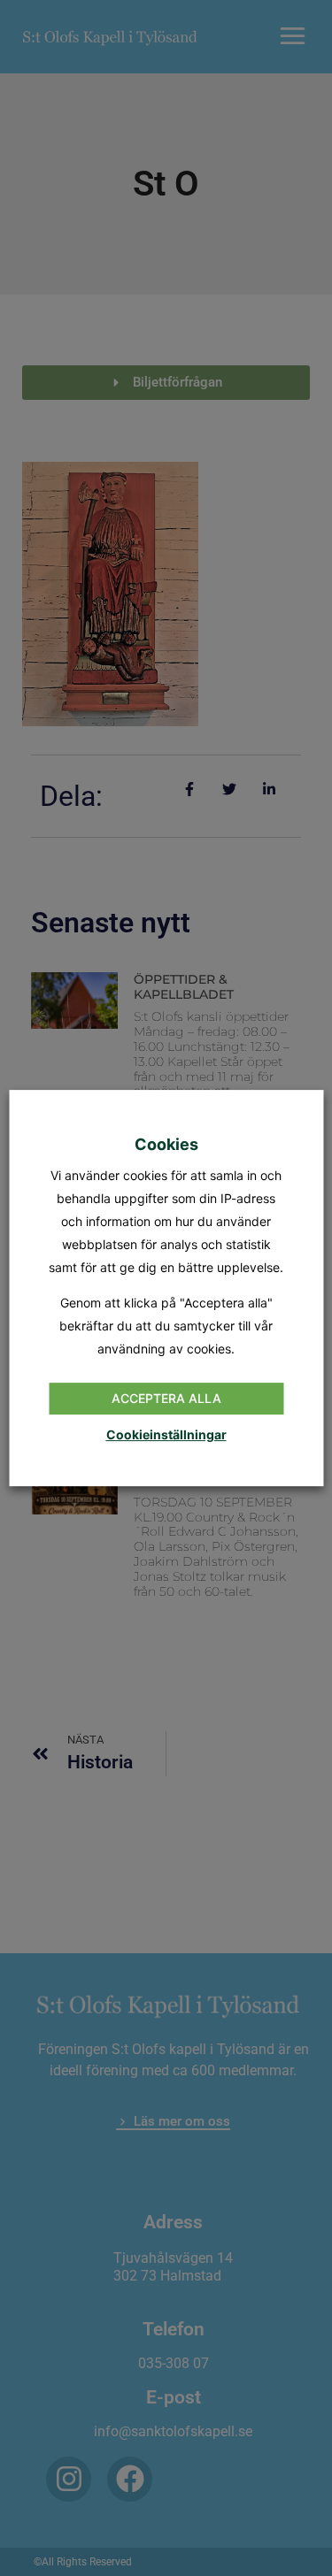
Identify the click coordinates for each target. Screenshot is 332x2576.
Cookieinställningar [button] (166, 1434)
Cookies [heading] (166, 1144)
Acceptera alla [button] (166, 1398)
